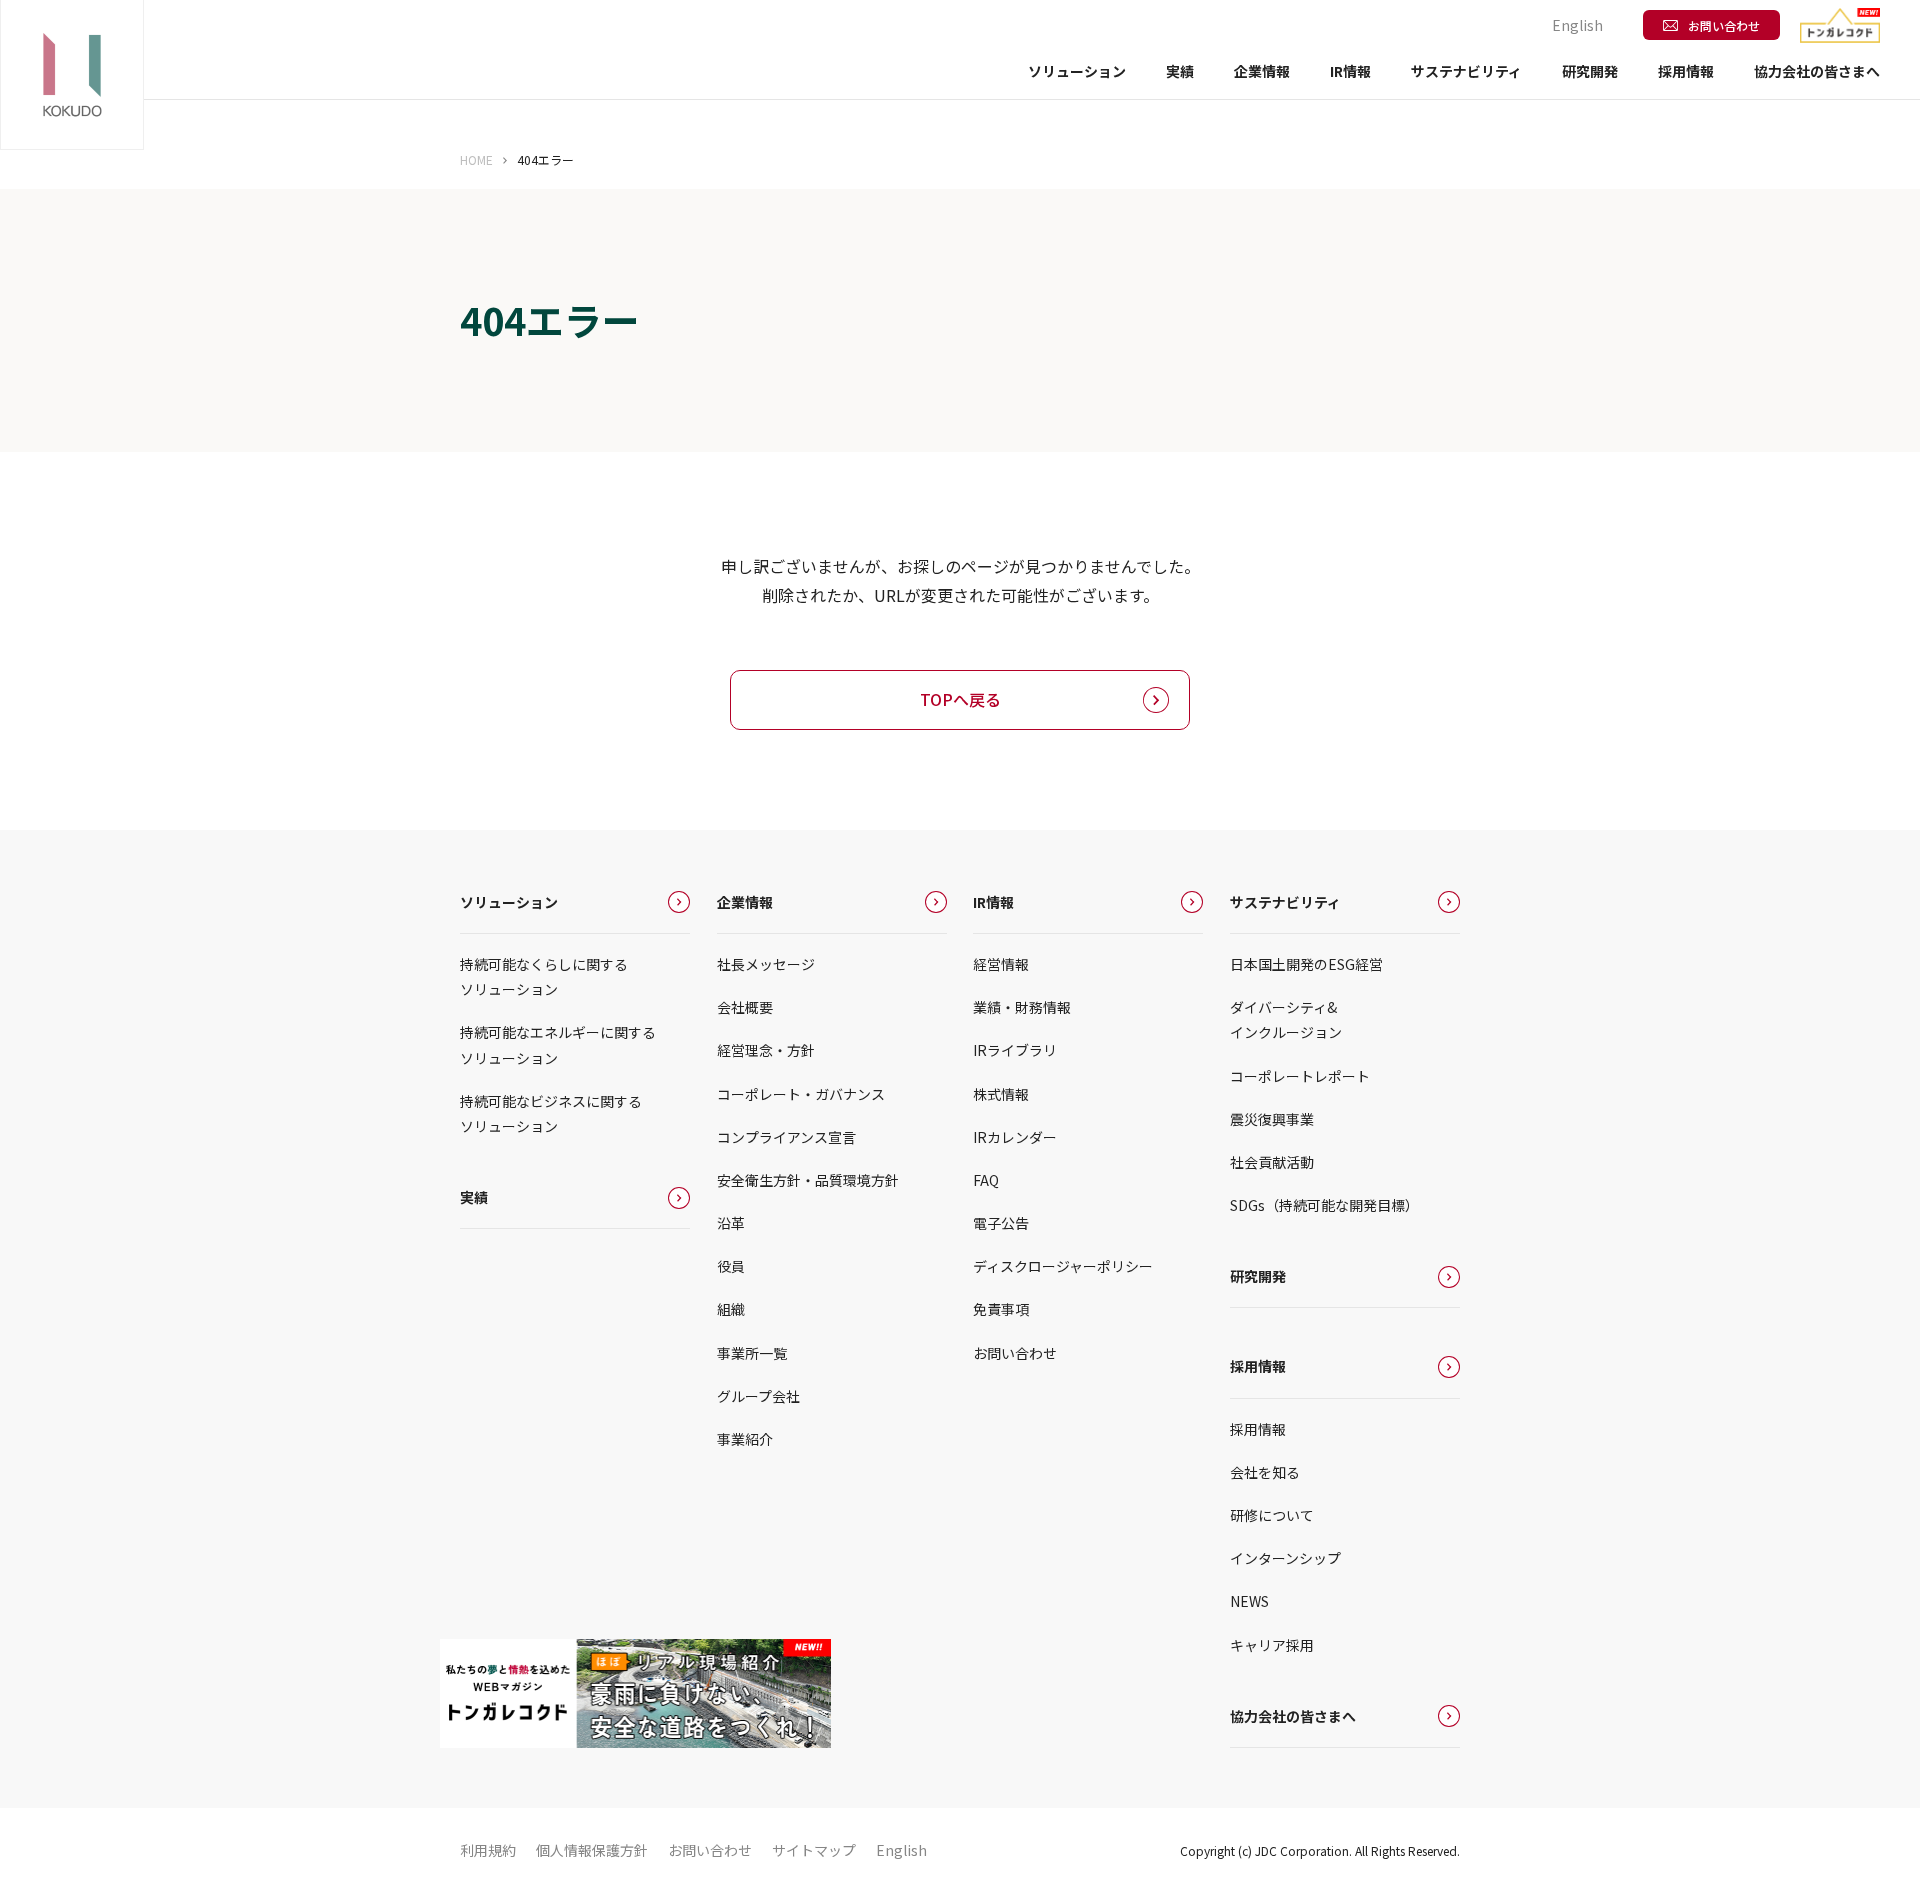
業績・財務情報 (1022, 1007)
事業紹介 (745, 1439)
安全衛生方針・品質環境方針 (808, 1180)
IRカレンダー (1015, 1137)
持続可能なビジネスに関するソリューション (551, 1113)
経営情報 (1001, 964)
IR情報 (993, 902)
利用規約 (488, 1850)
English (1577, 25)
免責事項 (1001, 1309)
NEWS (1249, 1601)
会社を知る (1265, 1472)
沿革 (731, 1223)
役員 (731, 1266)
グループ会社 (758, 1396)
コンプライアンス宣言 (786, 1137)
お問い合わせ (1724, 25)
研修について (1272, 1515)
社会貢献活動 (1272, 1162)
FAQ (986, 1180)
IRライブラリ (1015, 1050)
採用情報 (1258, 1366)
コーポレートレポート (1300, 1076)
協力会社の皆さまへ (1817, 71)
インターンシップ (1285, 1558)
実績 (1180, 71)
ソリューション (509, 902)
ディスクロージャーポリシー (1063, 1266)
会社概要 (745, 1007)
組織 (731, 1309)
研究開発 (1590, 71)
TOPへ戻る (960, 699)
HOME (476, 159)
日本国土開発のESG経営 (1306, 964)
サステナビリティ (1285, 902)
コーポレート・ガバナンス (801, 1094)
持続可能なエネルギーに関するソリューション (558, 1044)
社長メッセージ (766, 964)
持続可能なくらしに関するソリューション (544, 976)
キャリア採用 (1272, 1645)
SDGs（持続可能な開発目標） (1324, 1205)
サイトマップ (814, 1850)
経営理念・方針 (766, 1050)
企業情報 (745, 902)
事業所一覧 (752, 1353)
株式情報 (1001, 1094)
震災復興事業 (1272, 1119)
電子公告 (1001, 1223)
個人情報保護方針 (592, 1850)
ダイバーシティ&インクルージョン (1286, 1019)
